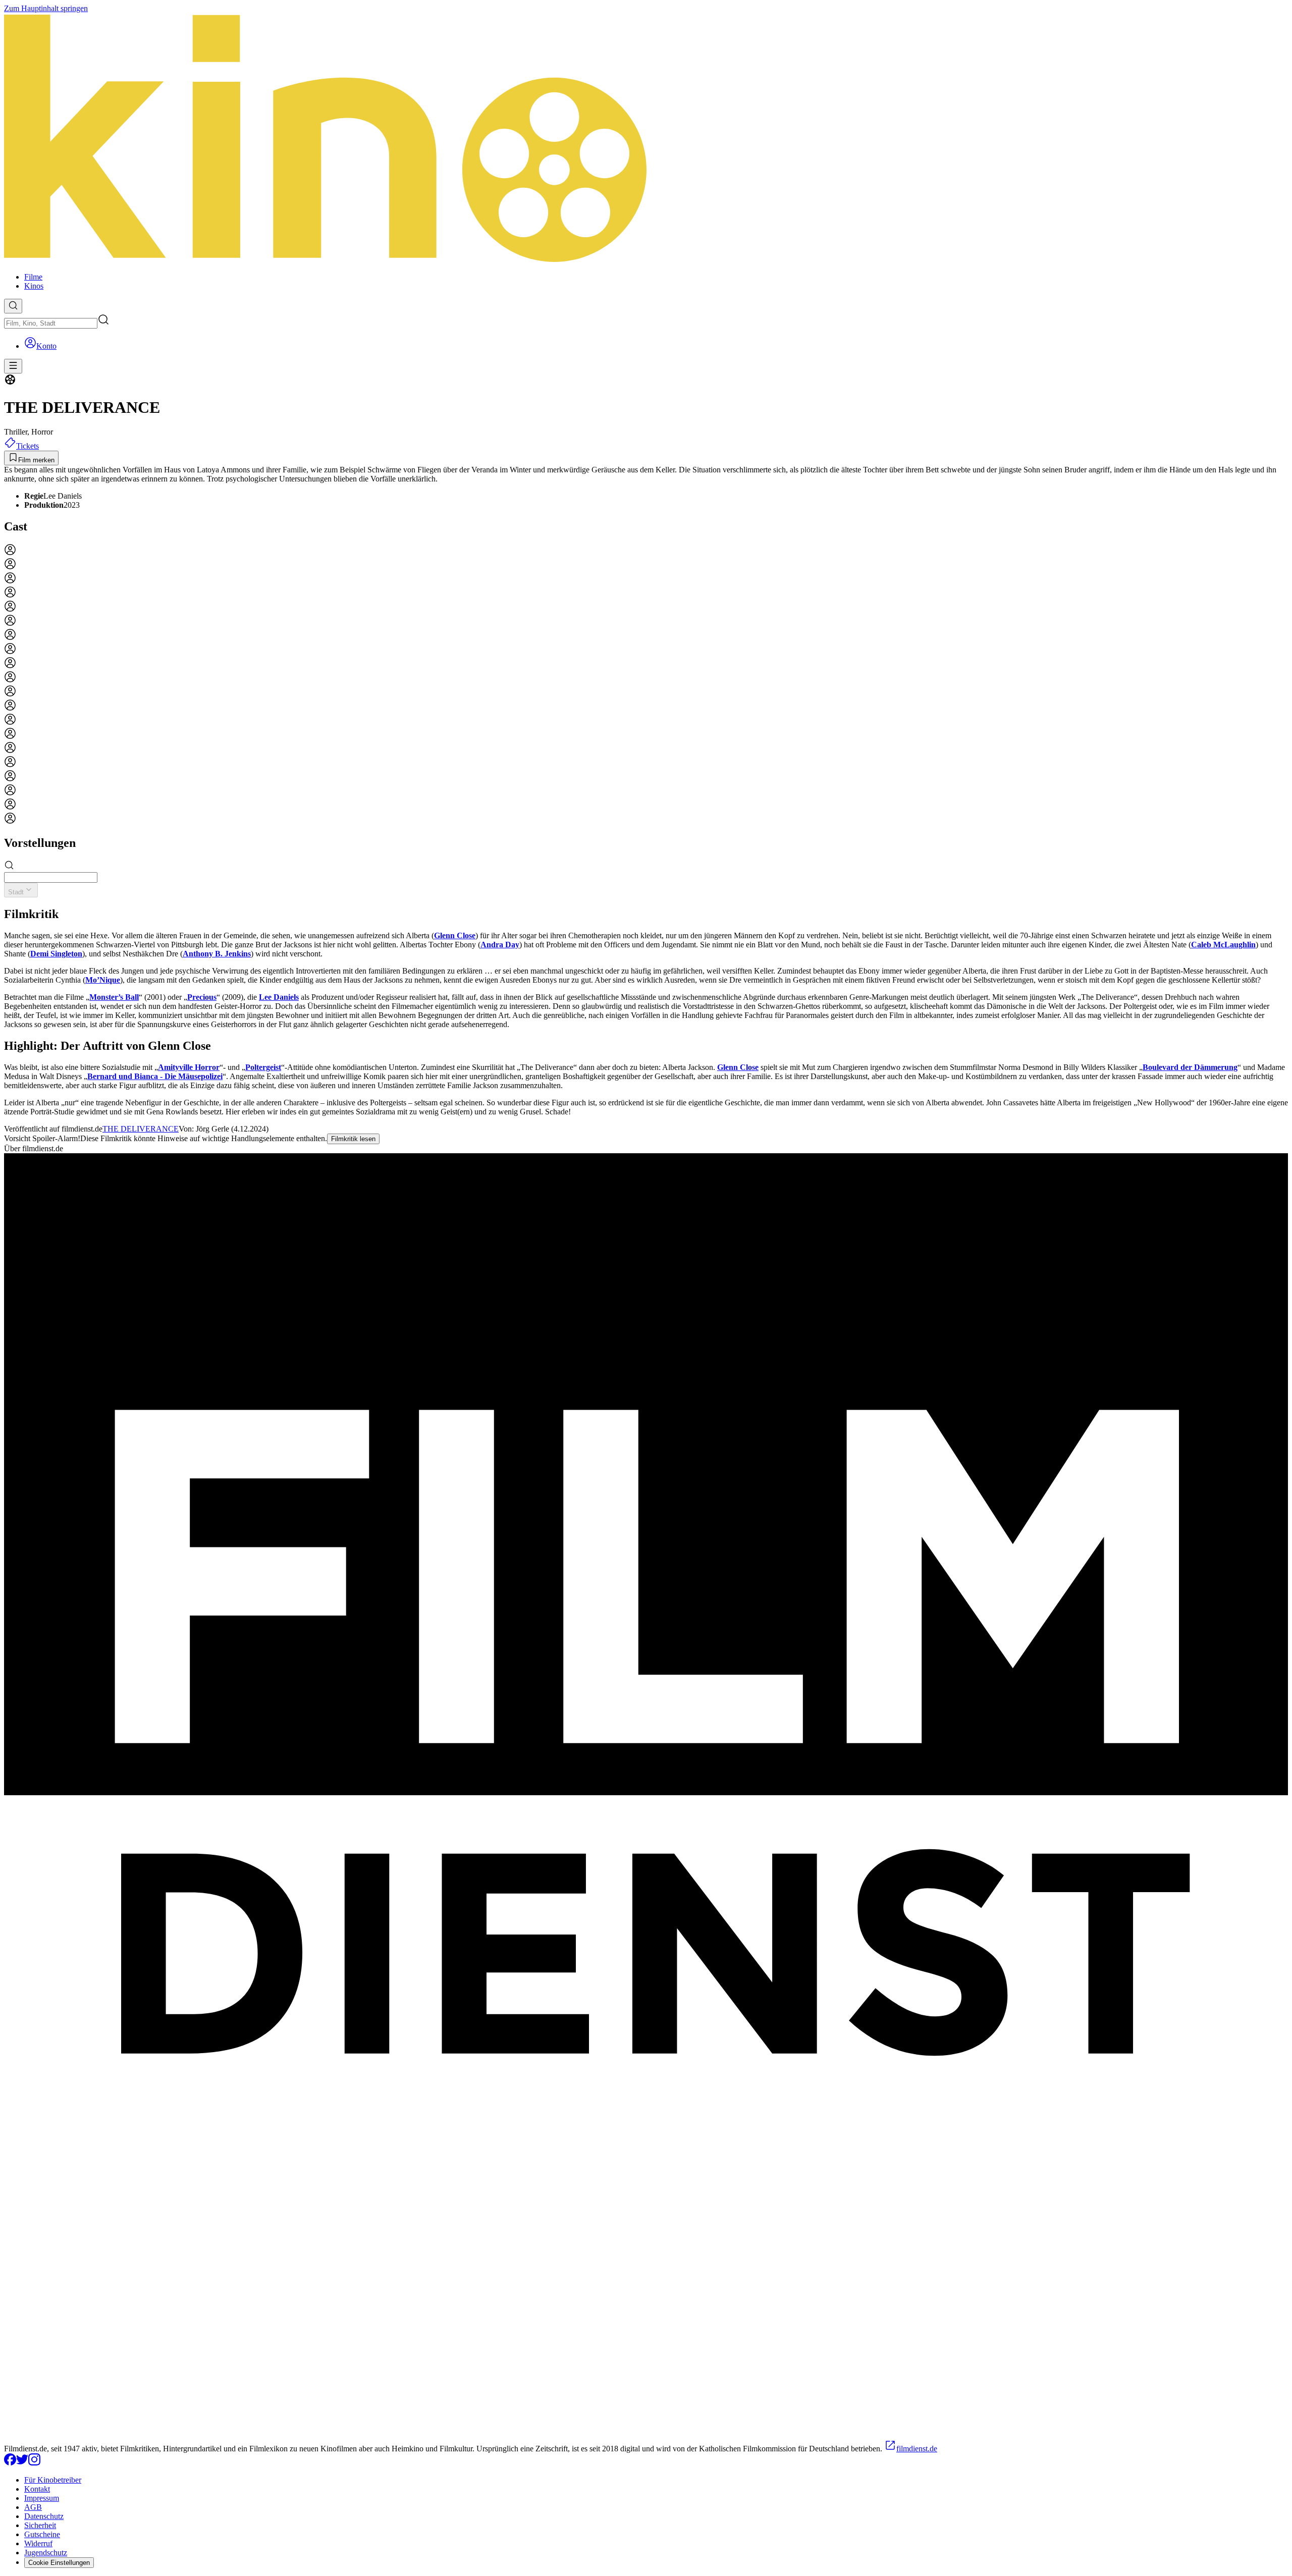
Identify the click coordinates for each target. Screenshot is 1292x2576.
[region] (646, 685)
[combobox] (51, 323)
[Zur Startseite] (646, 139)
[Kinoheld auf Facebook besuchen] (10, 2463)
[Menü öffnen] (13, 366)
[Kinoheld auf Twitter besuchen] (22, 2463)
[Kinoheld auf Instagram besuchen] (34, 2463)
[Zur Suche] (13, 306)
